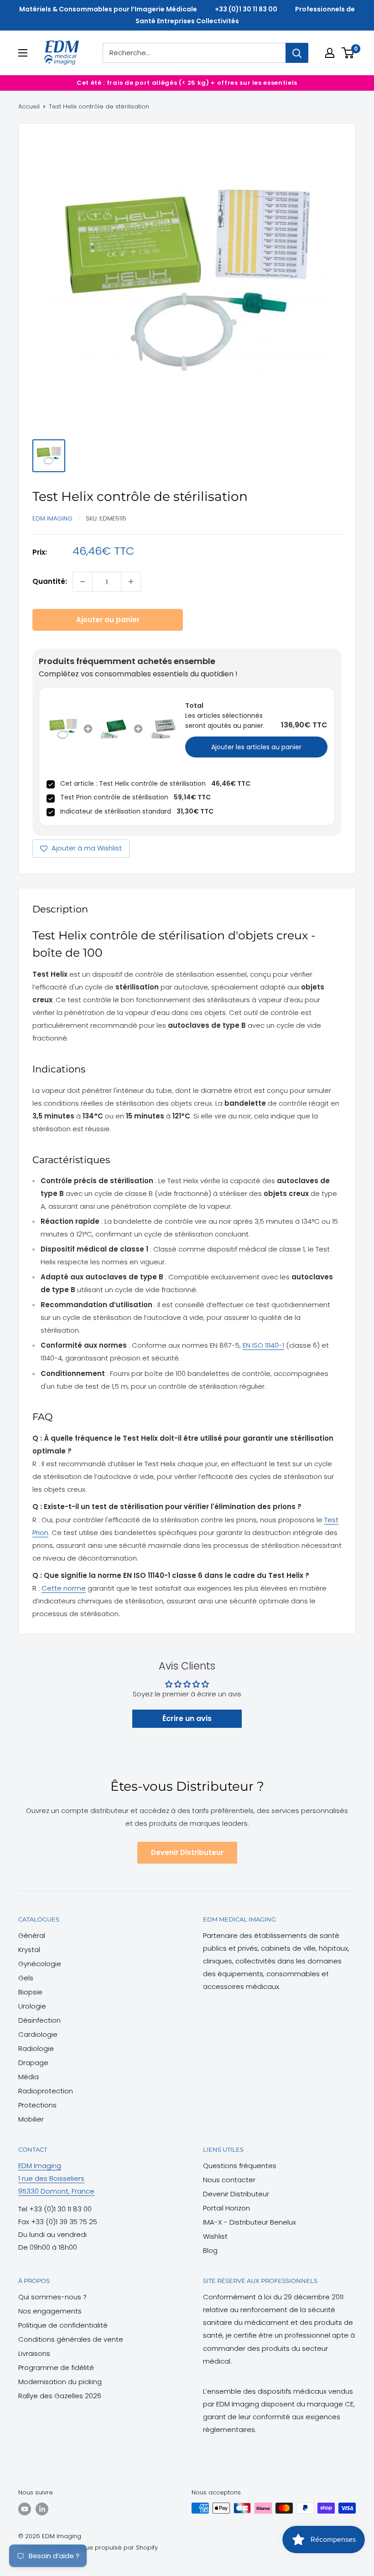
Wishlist (215, 2236)
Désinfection (39, 2020)
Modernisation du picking (60, 2382)
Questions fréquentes (240, 2166)
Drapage (33, 2063)
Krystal (29, 1950)
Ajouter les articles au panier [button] (256, 747)
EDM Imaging (52, 518)
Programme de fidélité (56, 2367)
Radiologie (36, 2048)
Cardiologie (38, 2034)
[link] (63, 729)
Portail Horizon (226, 2208)
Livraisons (34, 2353)
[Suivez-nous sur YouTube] (25, 2509)
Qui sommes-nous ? (52, 2297)
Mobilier (31, 2119)
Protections (37, 2105)
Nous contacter (229, 2180)
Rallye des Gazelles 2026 (60, 2396)
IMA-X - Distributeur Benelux (249, 2222)
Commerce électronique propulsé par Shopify (88, 2548)
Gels (26, 1978)
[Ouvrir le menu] (23, 53)
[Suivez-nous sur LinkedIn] (42, 2509)
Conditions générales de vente (71, 2339)
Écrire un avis (187, 1718)
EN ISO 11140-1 (263, 1345)
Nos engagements (50, 2311)
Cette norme (64, 1588)
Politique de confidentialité (63, 2325)
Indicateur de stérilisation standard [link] (116, 811)
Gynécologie (40, 1964)
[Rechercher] (297, 53)
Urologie (32, 2006)
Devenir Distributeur (187, 1852)
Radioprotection (46, 2091)
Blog (210, 2250)
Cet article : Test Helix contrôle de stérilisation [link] (133, 783)
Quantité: (50, 581)
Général (32, 1935)
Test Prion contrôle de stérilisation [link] (114, 797)
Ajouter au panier (108, 620)
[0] (348, 53)
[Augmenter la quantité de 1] (131, 582)
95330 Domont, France (56, 2191)
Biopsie (30, 1992)
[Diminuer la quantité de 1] (83, 582)
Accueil (29, 106)
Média (29, 2077)
